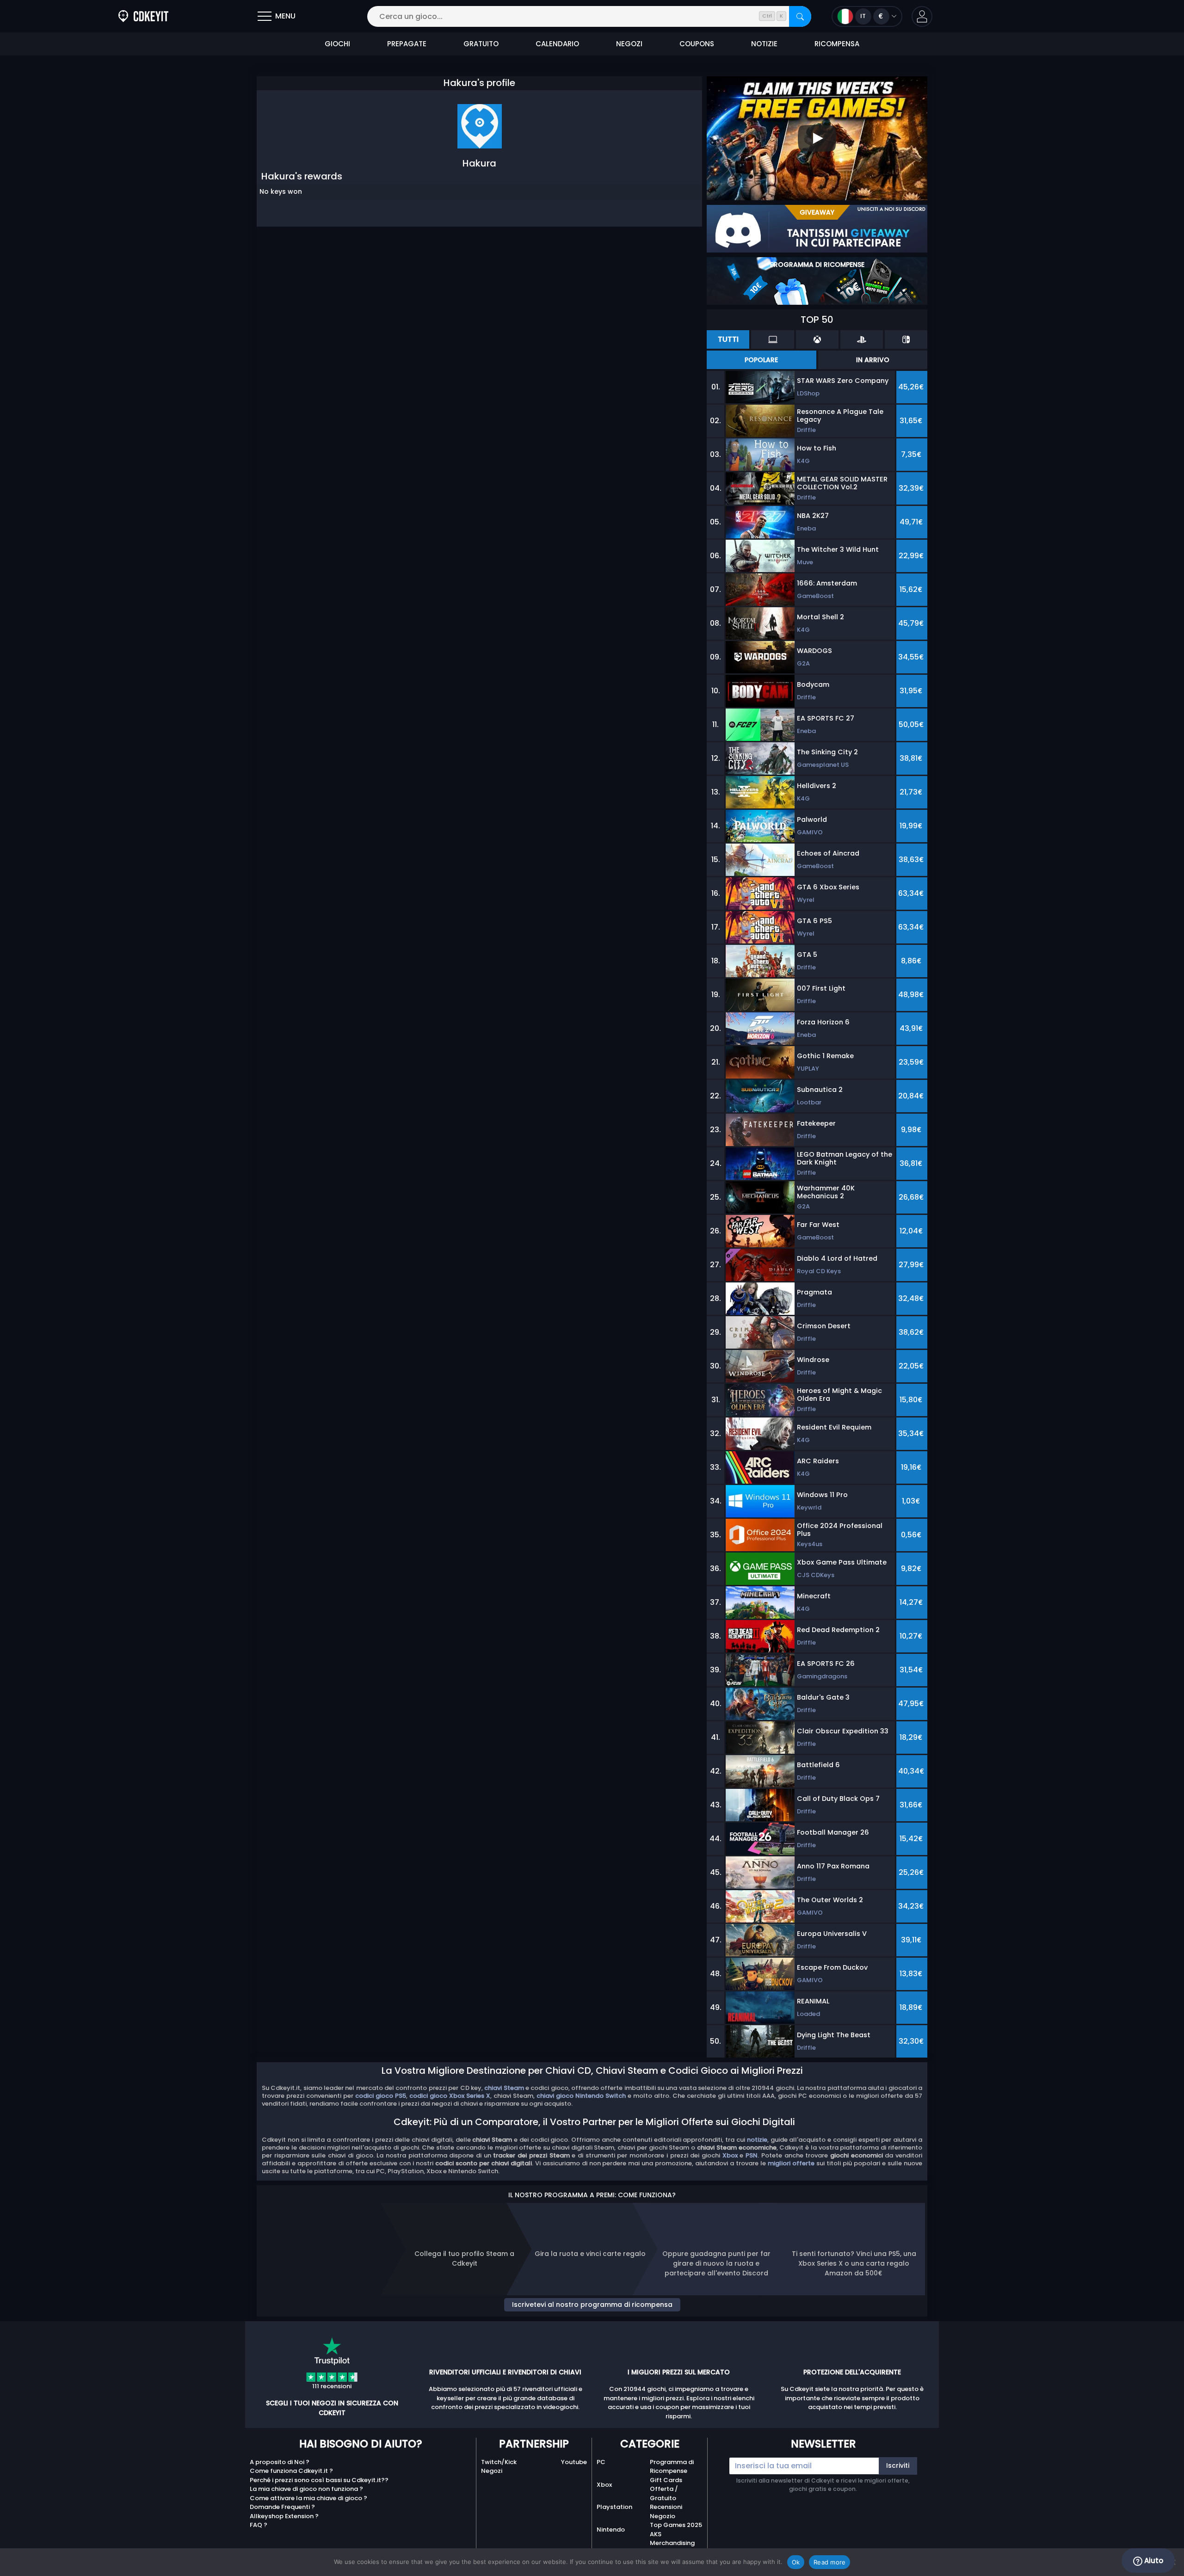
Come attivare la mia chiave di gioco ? (308, 2498)
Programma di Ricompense (672, 2467)
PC (601, 2462)
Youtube (574, 2462)
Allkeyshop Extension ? (284, 2516)
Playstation (614, 2507)
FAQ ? (259, 2525)
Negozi (492, 2471)
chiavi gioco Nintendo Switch (581, 2096)
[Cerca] (800, 16)
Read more (829, 2562)
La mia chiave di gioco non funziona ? (306, 2489)
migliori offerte (791, 2163)
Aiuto (1153, 2561)
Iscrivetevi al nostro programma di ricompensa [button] (592, 2305)
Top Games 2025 (676, 2525)
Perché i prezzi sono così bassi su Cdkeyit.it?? (319, 2480)
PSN (752, 2155)
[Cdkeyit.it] (143, 16)
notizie (757, 2140)
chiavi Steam (504, 2088)
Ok (796, 2562)
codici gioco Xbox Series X (450, 2096)
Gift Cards (666, 2480)
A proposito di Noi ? (280, 2462)
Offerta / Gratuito (664, 2493)
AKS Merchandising (672, 2539)
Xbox (730, 2155)
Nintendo (611, 2530)
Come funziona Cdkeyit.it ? (291, 2471)
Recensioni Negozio (666, 2511)
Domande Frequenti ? (282, 2507)
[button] (922, 16)
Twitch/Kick (499, 2462)
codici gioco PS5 (381, 2096)
